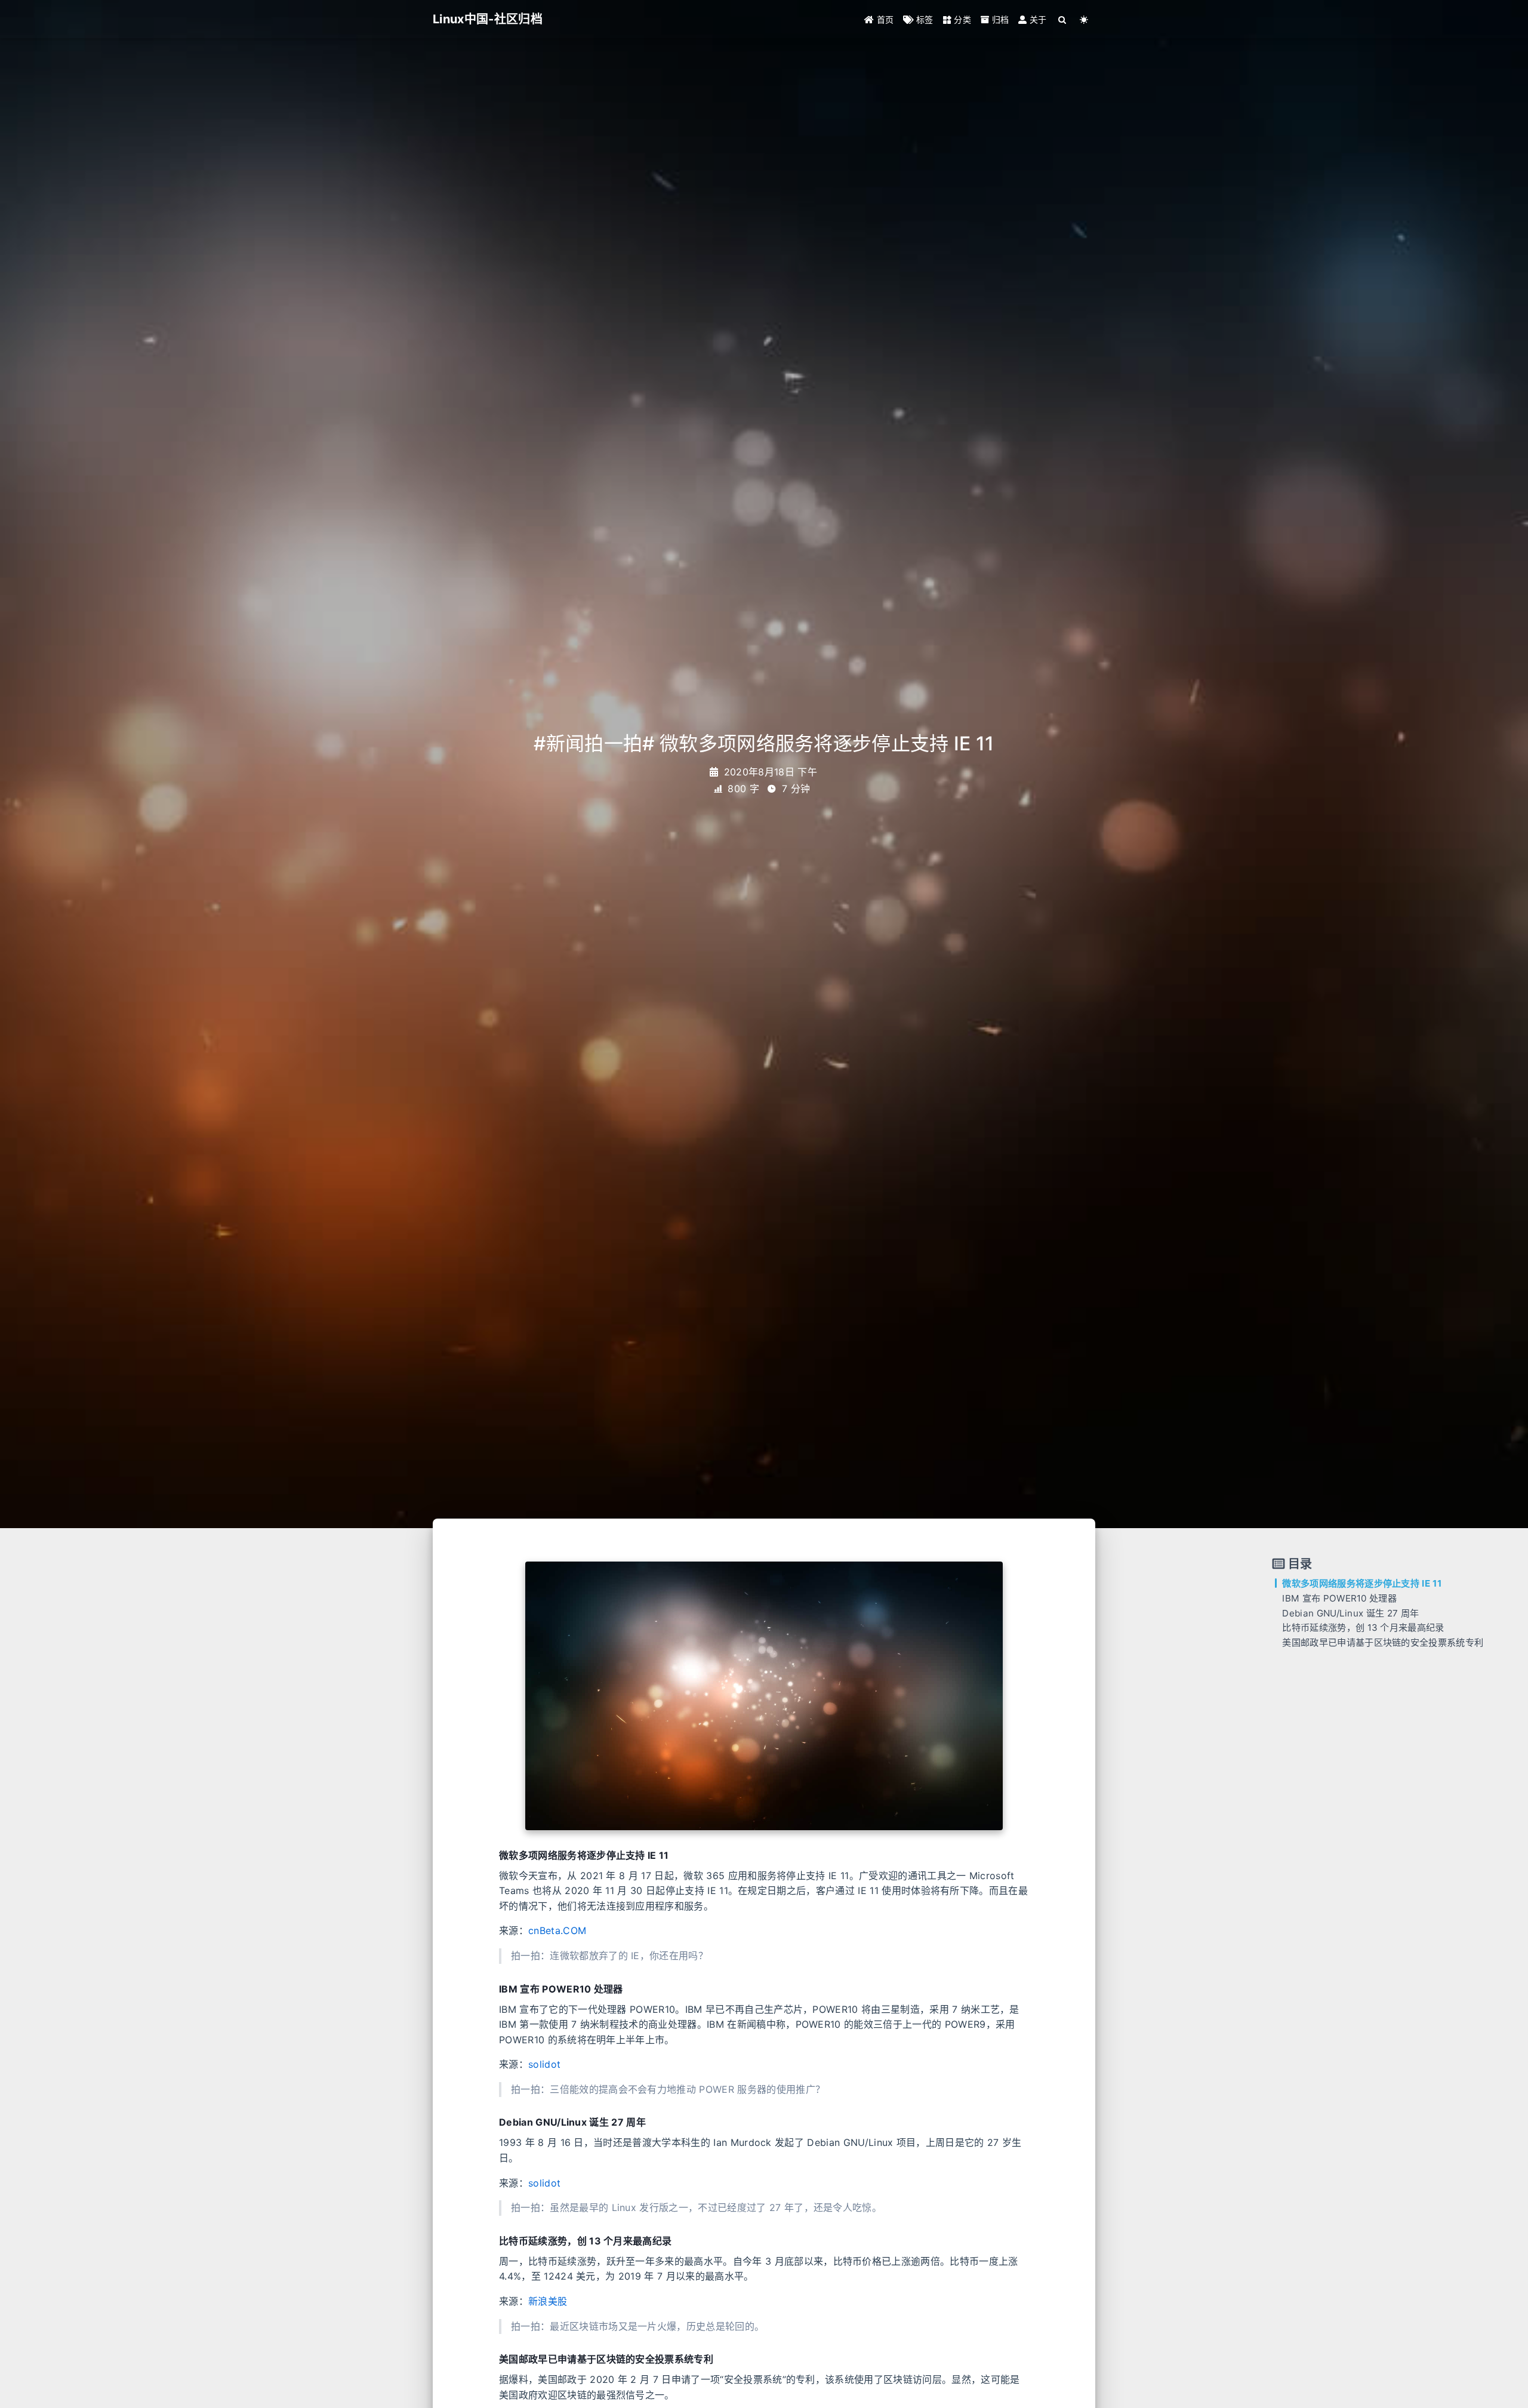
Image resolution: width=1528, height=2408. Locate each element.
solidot (544, 2064)
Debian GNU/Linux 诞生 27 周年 (1350, 1613)
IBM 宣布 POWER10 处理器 (1339, 1598)
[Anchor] (495, 1855)
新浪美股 (548, 2301)
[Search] (1063, 19)
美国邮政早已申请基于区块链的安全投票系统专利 (1383, 1642)
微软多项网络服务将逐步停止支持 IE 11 (1362, 1583)
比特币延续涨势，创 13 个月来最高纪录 (1363, 1628)
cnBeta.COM (557, 1930)
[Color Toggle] (1084, 19)
